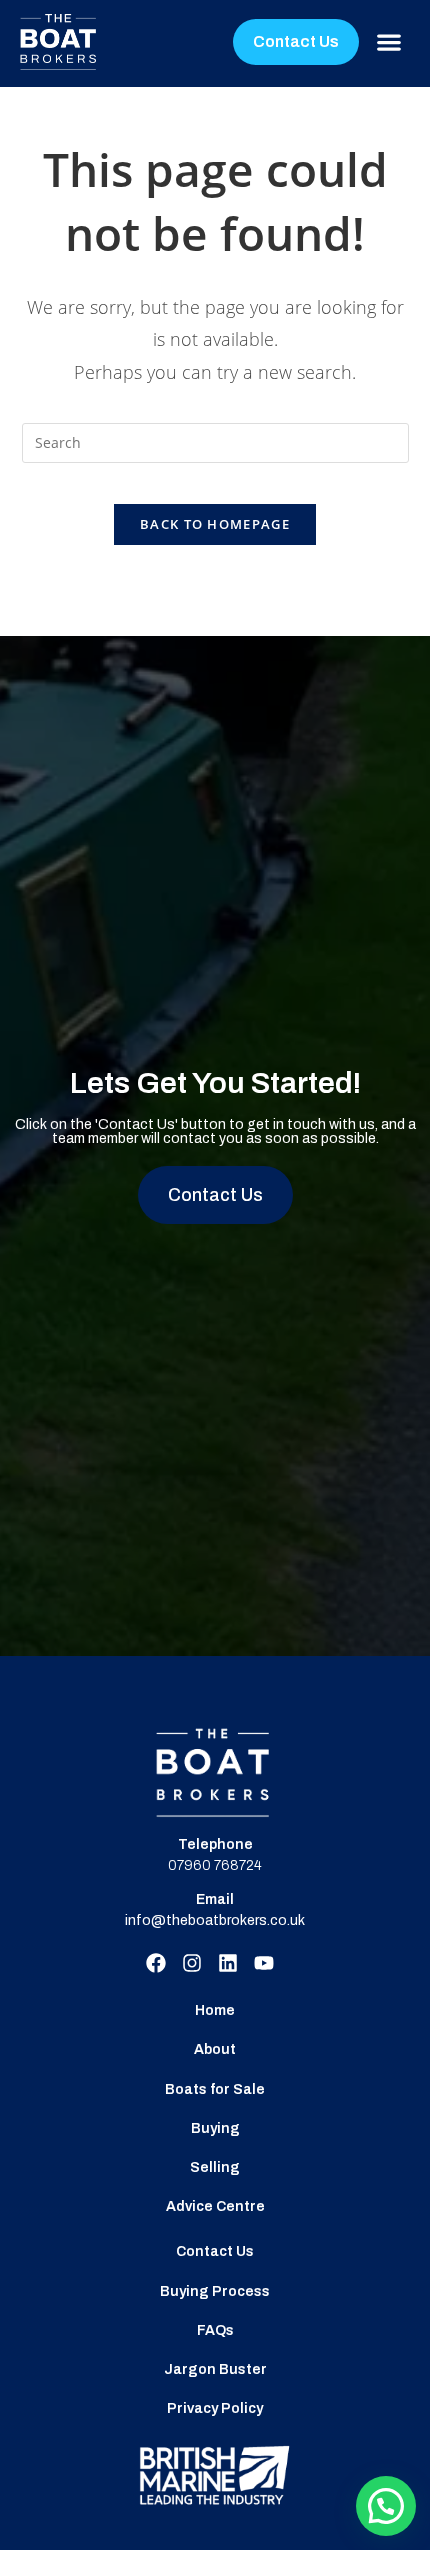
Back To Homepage (215, 524)
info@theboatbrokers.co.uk (215, 1920)
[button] (389, 42)
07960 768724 (215, 1865)
